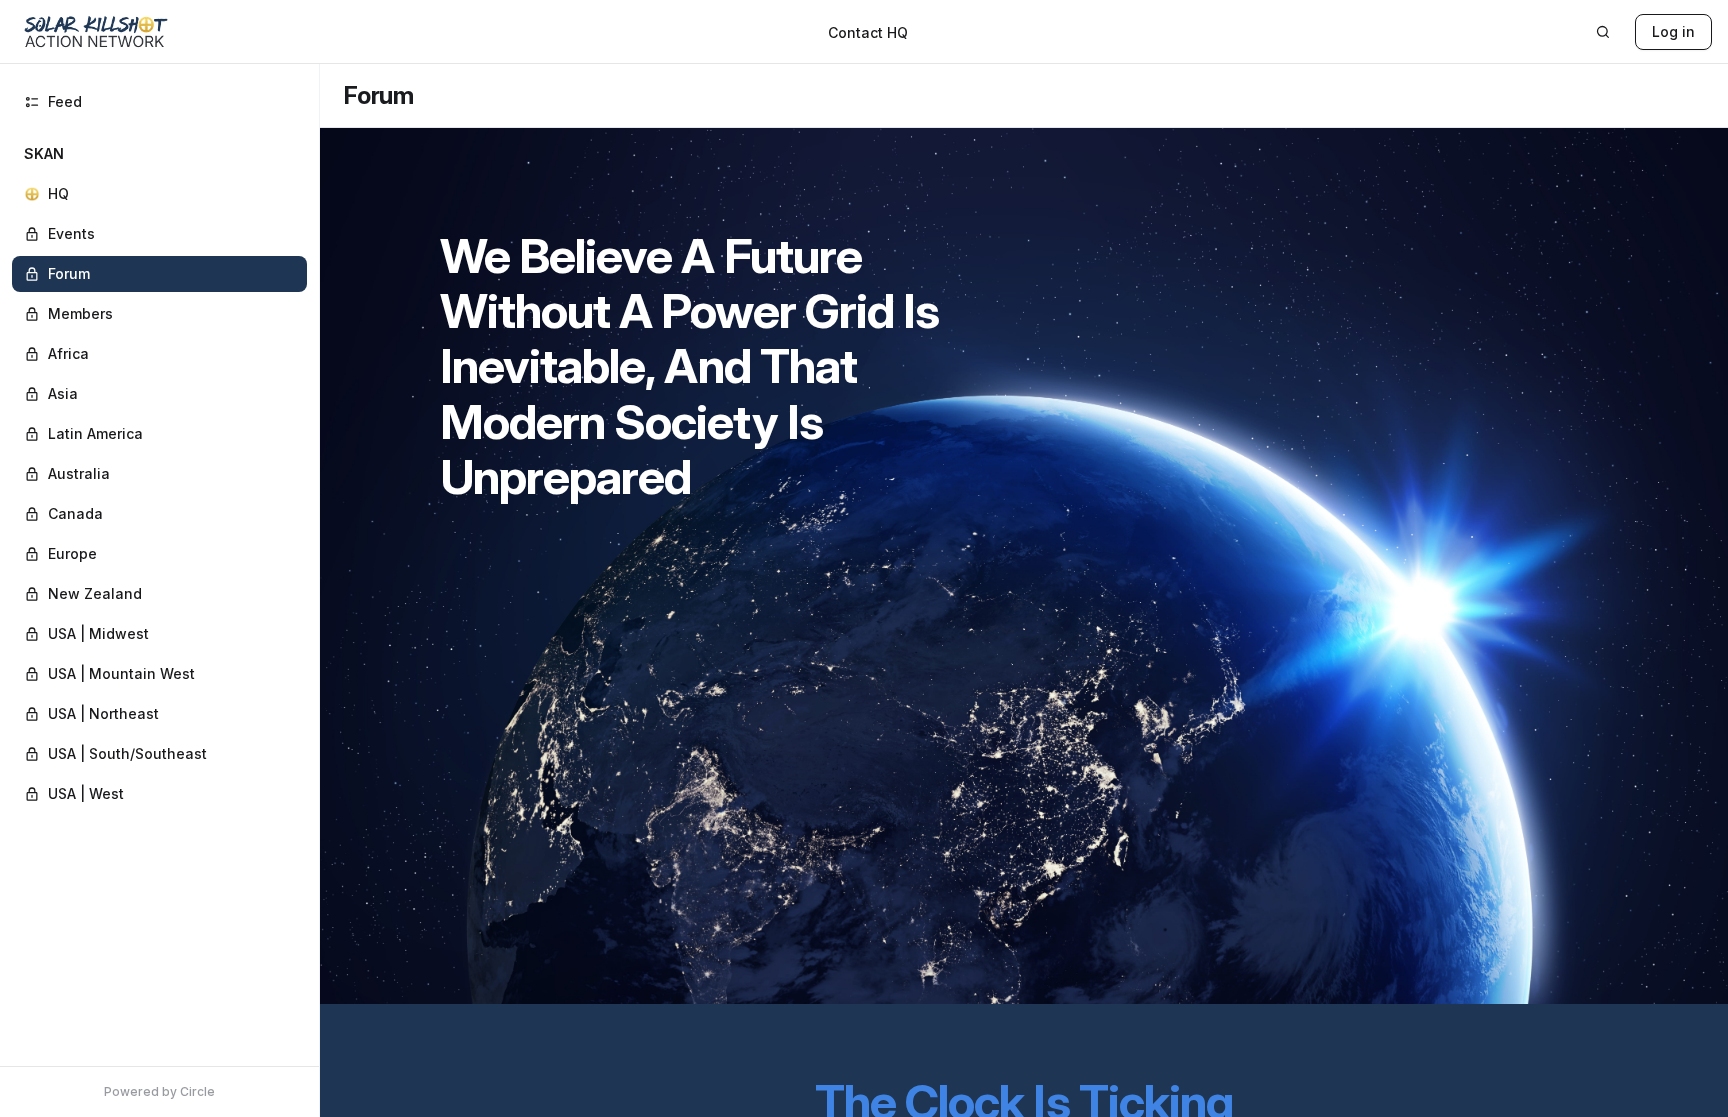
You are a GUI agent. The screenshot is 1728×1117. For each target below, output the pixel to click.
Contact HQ (868, 32)
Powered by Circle (159, 1091)
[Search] (1603, 32)
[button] (159, 474)
